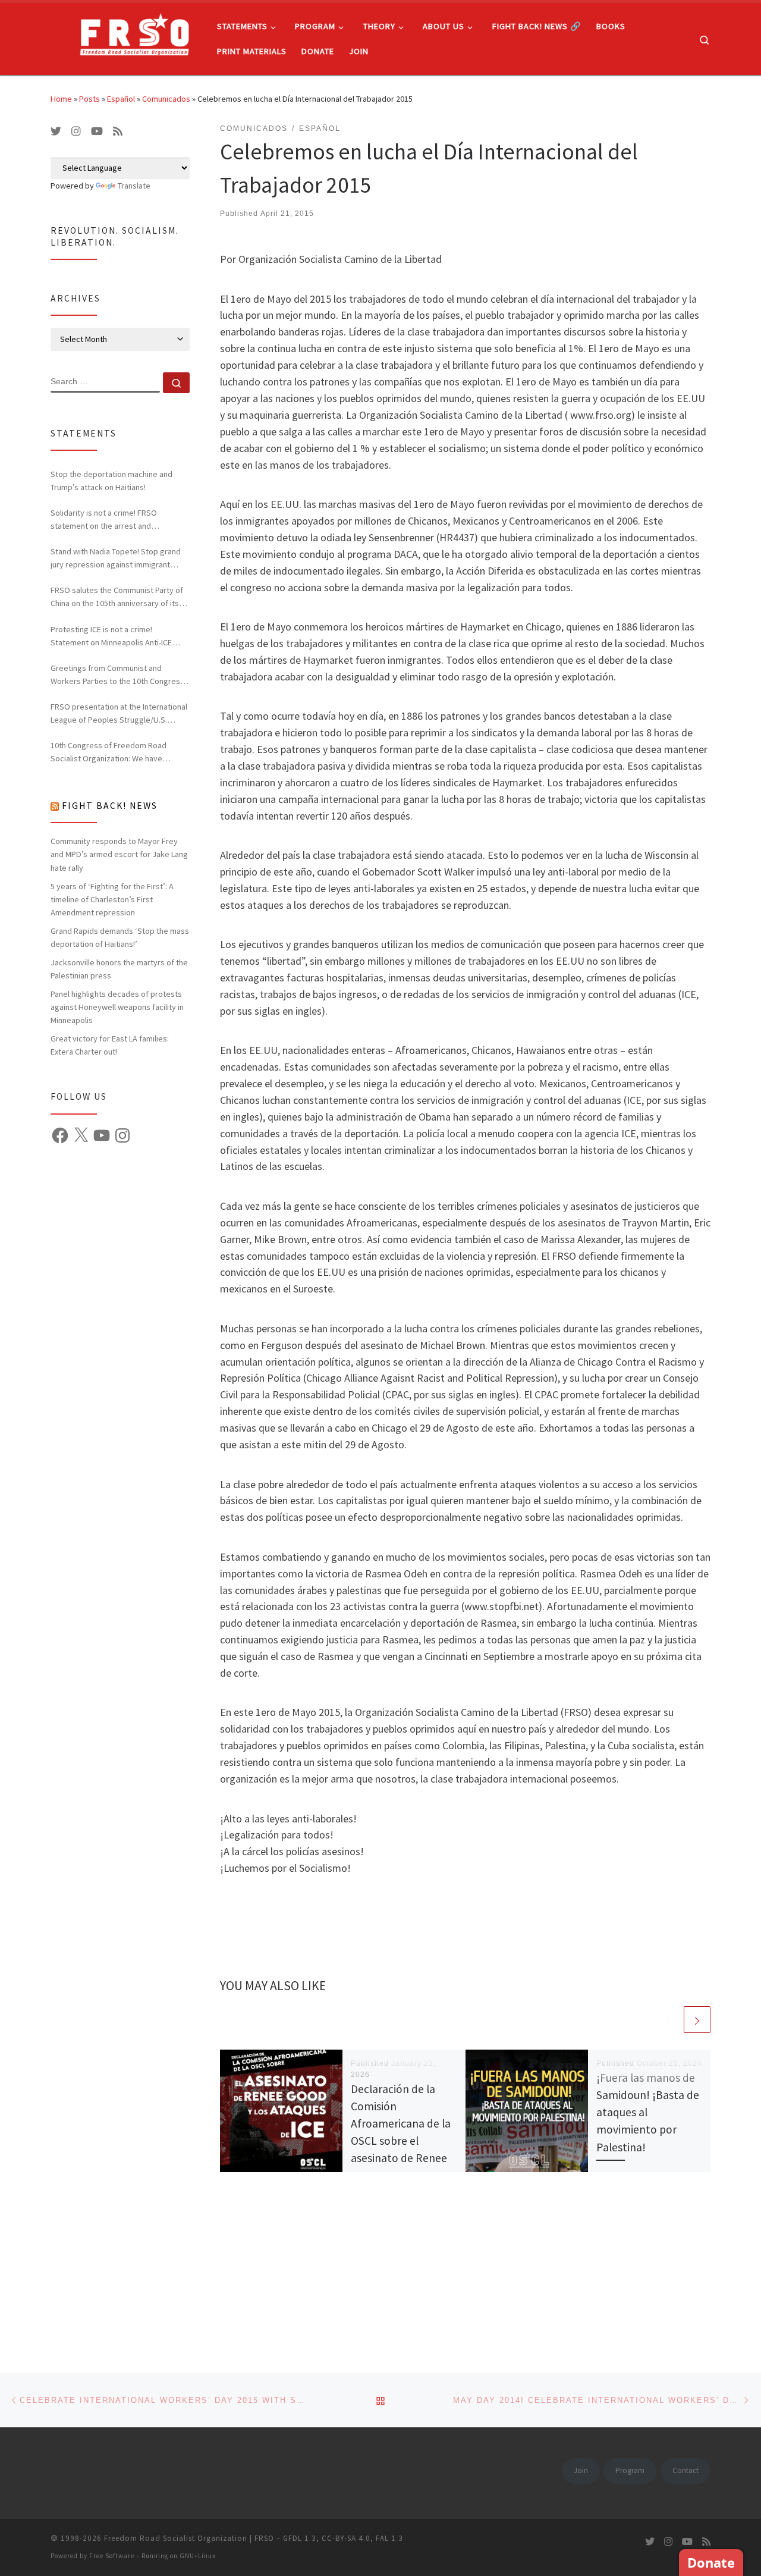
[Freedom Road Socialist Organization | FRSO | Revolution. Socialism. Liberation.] (125, 37)
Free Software (112, 2556)
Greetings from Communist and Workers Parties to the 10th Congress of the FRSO (117, 675)
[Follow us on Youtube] (97, 131)
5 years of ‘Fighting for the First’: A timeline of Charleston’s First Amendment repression (112, 899)
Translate (134, 186)
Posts (89, 99)
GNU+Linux (198, 2556)
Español (121, 99)
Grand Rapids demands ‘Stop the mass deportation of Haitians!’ (120, 937)
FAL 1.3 (389, 2538)
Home (61, 99)
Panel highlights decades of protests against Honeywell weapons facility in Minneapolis (117, 1007)
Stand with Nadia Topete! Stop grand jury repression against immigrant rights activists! (116, 559)
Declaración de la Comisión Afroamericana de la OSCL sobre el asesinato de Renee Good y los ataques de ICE (401, 2141)
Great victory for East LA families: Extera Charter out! (110, 1045)
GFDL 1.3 (300, 2538)
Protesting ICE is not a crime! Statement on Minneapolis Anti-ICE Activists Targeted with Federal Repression (111, 636)
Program (630, 2470)
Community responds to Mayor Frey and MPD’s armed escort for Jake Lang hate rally (119, 854)
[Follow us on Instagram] (76, 131)
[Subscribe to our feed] (118, 131)
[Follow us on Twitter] (56, 131)
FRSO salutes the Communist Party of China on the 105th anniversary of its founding (117, 597)
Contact (685, 2470)
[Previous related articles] (669, 2020)
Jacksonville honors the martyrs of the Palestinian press (119, 969)
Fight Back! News (110, 806)
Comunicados (166, 99)
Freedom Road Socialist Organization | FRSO (189, 2538)
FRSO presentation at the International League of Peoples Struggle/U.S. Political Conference (119, 714)
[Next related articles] (697, 2020)
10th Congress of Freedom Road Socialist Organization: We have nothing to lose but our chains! (109, 752)
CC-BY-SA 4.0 (346, 2538)
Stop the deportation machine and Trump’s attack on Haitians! (111, 481)
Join (581, 2470)
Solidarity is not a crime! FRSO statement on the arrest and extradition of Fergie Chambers (106, 520)
